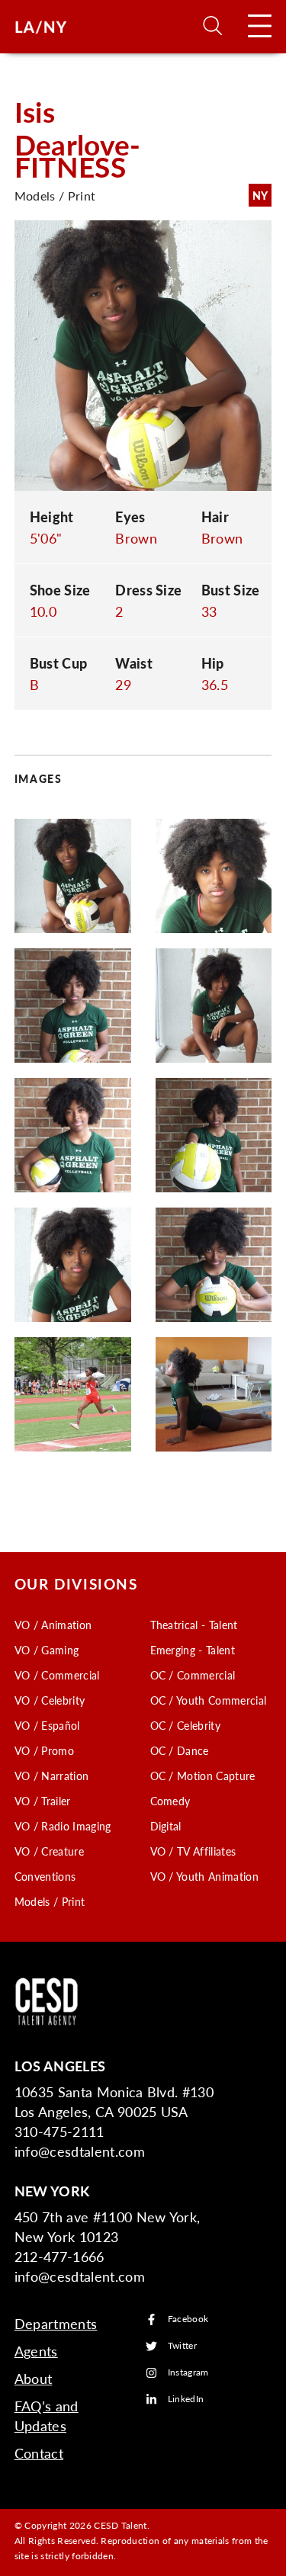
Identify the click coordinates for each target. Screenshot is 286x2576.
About (34, 2378)
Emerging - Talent (193, 1650)
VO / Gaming (47, 1650)
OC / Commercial (193, 1675)
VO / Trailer (43, 1801)
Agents (36, 2351)
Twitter (182, 2346)
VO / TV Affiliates (193, 1851)
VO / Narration (51, 1776)
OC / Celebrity (185, 1725)
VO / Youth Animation (204, 1876)
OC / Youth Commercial (209, 1700)
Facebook (188, 2319)
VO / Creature (49, 1851)
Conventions (45, 1876)
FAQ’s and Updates (47, 2416)
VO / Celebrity (50, 1700)
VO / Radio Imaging (63, 1826)
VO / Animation (53, 1625)
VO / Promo (44, 1750)
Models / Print (50, 1901)
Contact (39, 2453)
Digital (166, 1826)
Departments (56, 2323)
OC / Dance (180, 1750)
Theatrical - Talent (194, 1625)
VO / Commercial (57, 1675)
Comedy (170, 1801)
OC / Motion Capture (203, 1776)
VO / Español (47, 1725)
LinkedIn (186, 2400)
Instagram (188, 2373)
